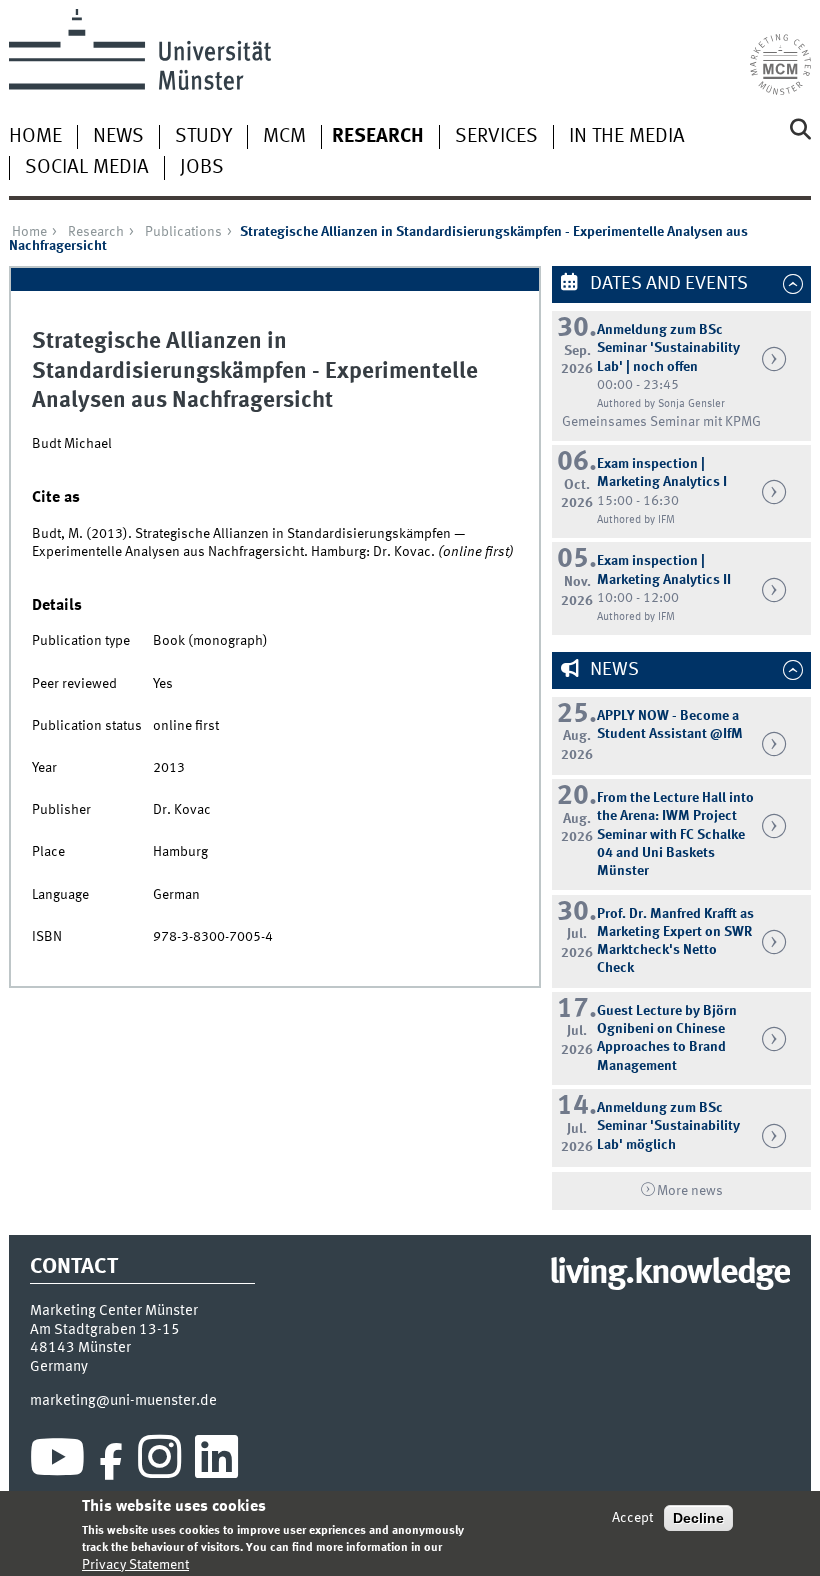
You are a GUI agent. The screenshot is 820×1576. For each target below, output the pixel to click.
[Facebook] (111, 1462)
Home (35, 137)
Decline (698, 1518)
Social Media (87, 168)
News (118, 137)
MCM (284, 137)
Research (378, 137)
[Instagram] (159, 1462)
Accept (632, 1518)
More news (690, 1191)
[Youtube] (57, 1462)
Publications (183, 232)
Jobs (202, 168)
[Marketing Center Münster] (780, 52)
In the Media (627, 137)
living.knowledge (669, 1274)
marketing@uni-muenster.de (123, 1401)
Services (496, 137)
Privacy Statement (135, 1565)
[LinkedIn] (216, 1462)
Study (203, 137)
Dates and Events (667, 284)
